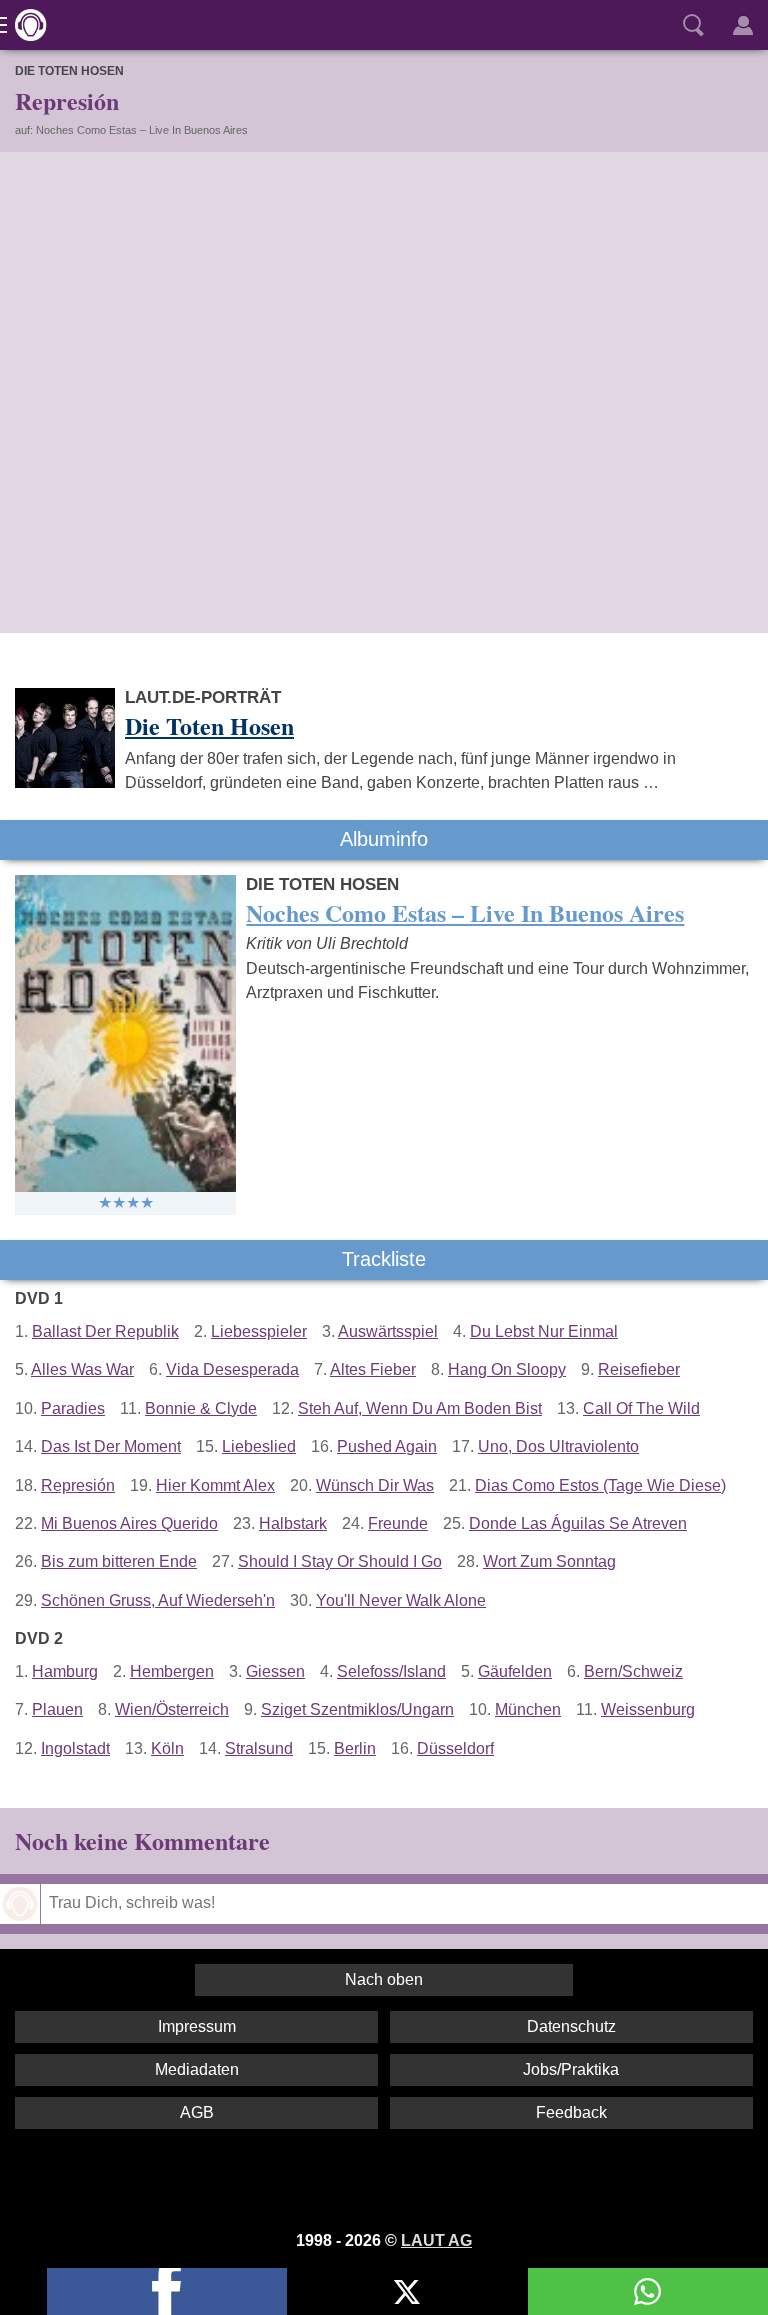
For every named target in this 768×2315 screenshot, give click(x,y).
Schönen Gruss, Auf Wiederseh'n (158, 1600)
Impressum (197, 2026)
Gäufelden (515, 1671)
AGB (197, 2112)
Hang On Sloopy (507, 1369)
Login (743, 25)
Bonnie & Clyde (201, 1408)
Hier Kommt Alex (215, 1485)
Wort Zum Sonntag (549, 1561)
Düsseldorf (455, 1748)
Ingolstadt (75, 1748)
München (528, 1709)
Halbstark (293, 1523)
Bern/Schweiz (633, 1671)
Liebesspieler (259, 1331)
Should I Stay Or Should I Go (340, 1561)
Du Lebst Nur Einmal (544, 1331)
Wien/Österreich (172, 1709)
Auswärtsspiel (388, 1331)
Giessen (275, 1671)
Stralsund (259, 1748)
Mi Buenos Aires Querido (129, 1523)
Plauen (57, 1709)
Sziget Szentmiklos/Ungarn (357, 1709)
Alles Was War (82, 1369)
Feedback (571, 2112)
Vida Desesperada (232, 1369)
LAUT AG (436, 2240)
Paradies (73, 1408)
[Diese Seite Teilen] (167, 2291)
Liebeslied (259, 1446)
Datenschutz (571, 2026)
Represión (78, 1485)
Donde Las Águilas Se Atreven (578, 1523)
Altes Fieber (373, 1369)
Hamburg (65, 1671)
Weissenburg (648, 1709)
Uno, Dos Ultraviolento (558, 1446)
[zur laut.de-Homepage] (25, 25)
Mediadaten (197, 2069)
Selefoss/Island (391, 1671)
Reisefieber (639, 1369)
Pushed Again (387, 1446)
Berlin (355, 1748)
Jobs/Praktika (571, 2069)
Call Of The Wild (641, 1408)
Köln (167, 1748)
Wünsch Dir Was (375, 1485)
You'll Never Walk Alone (401, 1600)
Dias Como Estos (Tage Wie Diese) (600, 1485)
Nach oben (384, 1979)
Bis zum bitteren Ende (119, 1561)
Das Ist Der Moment (111, 1446)
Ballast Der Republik (105, 1331)
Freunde (398, 1523)
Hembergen (172, 1671)
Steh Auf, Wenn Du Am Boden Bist (420, 1408)
